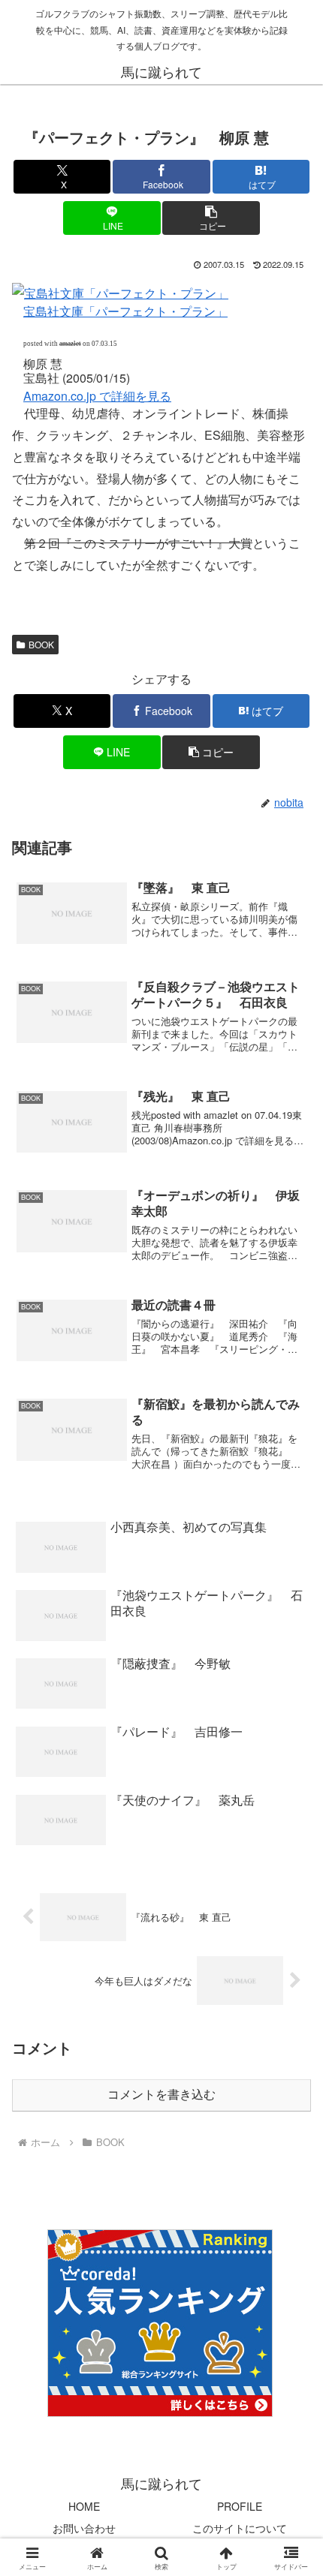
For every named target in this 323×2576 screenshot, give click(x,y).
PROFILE (240, 2506)
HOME (84, 2506)
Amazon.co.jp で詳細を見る (97, 396)
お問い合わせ (84, 2528)
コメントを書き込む (161, 2095)
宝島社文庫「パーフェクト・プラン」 (125, 311)
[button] (211, 218)
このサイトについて (240, 2528)
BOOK (41, 644)
